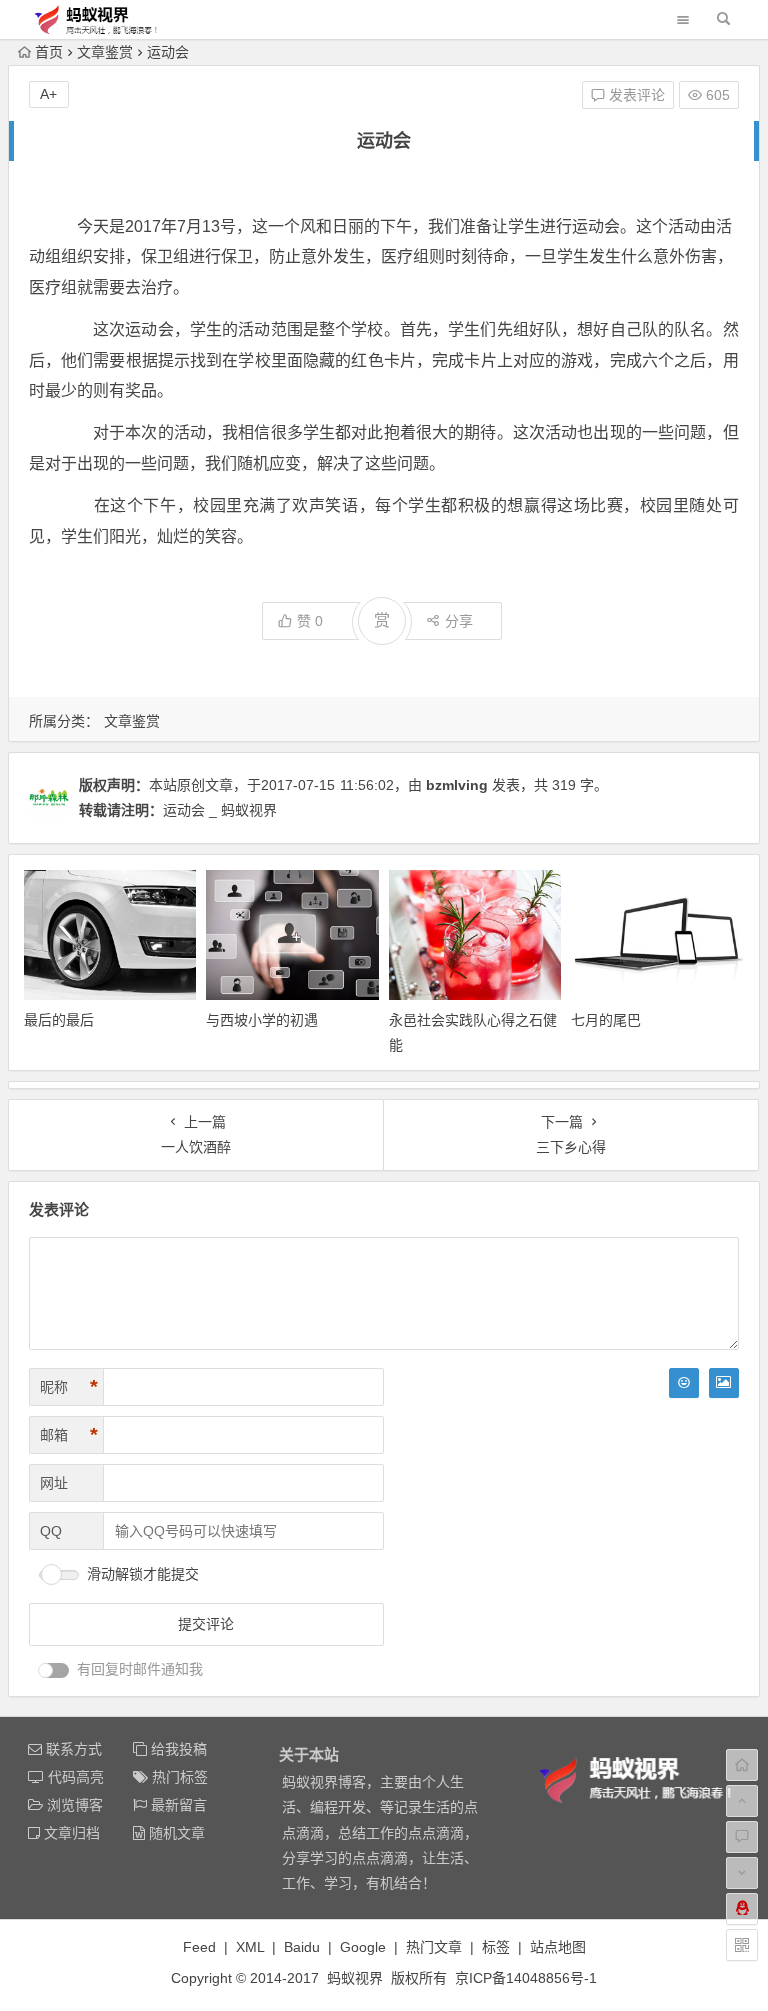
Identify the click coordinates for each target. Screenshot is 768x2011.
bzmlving (457, 785)
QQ (51, 1531)
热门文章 (434, 1947)
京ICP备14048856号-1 (526, 1978)
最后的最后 (59, 1020)
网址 (54, 1483)
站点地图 (558, 1947)
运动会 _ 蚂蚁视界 (220, 810)
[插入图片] (724, 1383)
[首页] (742, 1765)
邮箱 (69, 1435)
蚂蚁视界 (355, 1978)
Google (363, 1947)
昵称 (69, 1387)
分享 (459, 621)
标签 (496, 1947)
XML (250, 1947)
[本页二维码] (742, 1945)
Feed (199, 1947)
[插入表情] (684, 1383)
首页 (49, 52)
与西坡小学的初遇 (262, 1020)
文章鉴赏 (105, 52)
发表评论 (635, 95)
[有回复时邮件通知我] (54, 1670)
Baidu (302, 1947)
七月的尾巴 (606, 1020)
